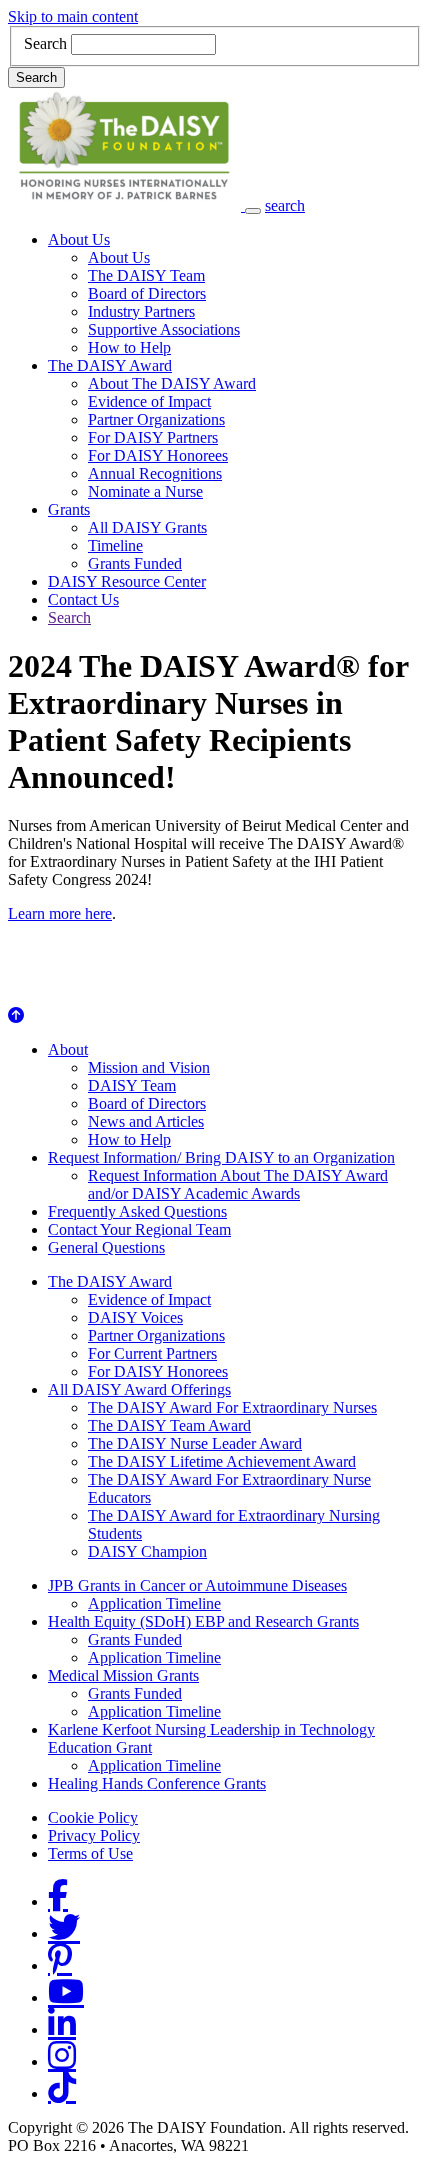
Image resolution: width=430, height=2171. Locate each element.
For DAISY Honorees (158, 455)
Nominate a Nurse (145, 491)
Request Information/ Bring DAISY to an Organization (221, 1157)
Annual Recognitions (155, 473)
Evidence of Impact (149, 401)
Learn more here (60, 913)
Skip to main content (73, 16)
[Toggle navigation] (253, 211)
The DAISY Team (146, 275)
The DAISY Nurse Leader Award (195, 1443)
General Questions (106, 1247)
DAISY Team (132, 1085)
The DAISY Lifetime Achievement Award (222, 1461)
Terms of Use (90, 1853)
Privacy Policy (94, 1835)
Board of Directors (147, 293)
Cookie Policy (93, 1817)
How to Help (129, 347)
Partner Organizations (156, 419)
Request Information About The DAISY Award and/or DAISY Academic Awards (238, 1184)
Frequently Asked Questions (137, 1211)
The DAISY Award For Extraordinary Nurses (232, 1407)
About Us (79, 239)
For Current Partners (152, 1353)
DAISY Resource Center (127, 581)
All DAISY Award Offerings (139, 1389)
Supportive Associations (164, 329)
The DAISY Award (110, 365)
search (285, 205)
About (68, 1049)
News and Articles (146, 1121)
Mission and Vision (149, 1067)
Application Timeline (154, 1603)
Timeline (115, 545)
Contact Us (83, 599)
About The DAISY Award (172, 383)
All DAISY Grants (147, 527)
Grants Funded (135, 563)
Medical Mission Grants (123, 1675)
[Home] (126, 205)
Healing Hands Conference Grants (157, 1783)
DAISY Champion (147, 1551)
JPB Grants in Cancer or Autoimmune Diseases (197, 1585)
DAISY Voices (135, 1317)
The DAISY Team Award (169, 1425)
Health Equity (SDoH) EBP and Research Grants (203, 1621)
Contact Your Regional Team (139, 1229)
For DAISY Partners (153, 437)
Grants (69, 509)
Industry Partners (141, 311)
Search (45, 43)
